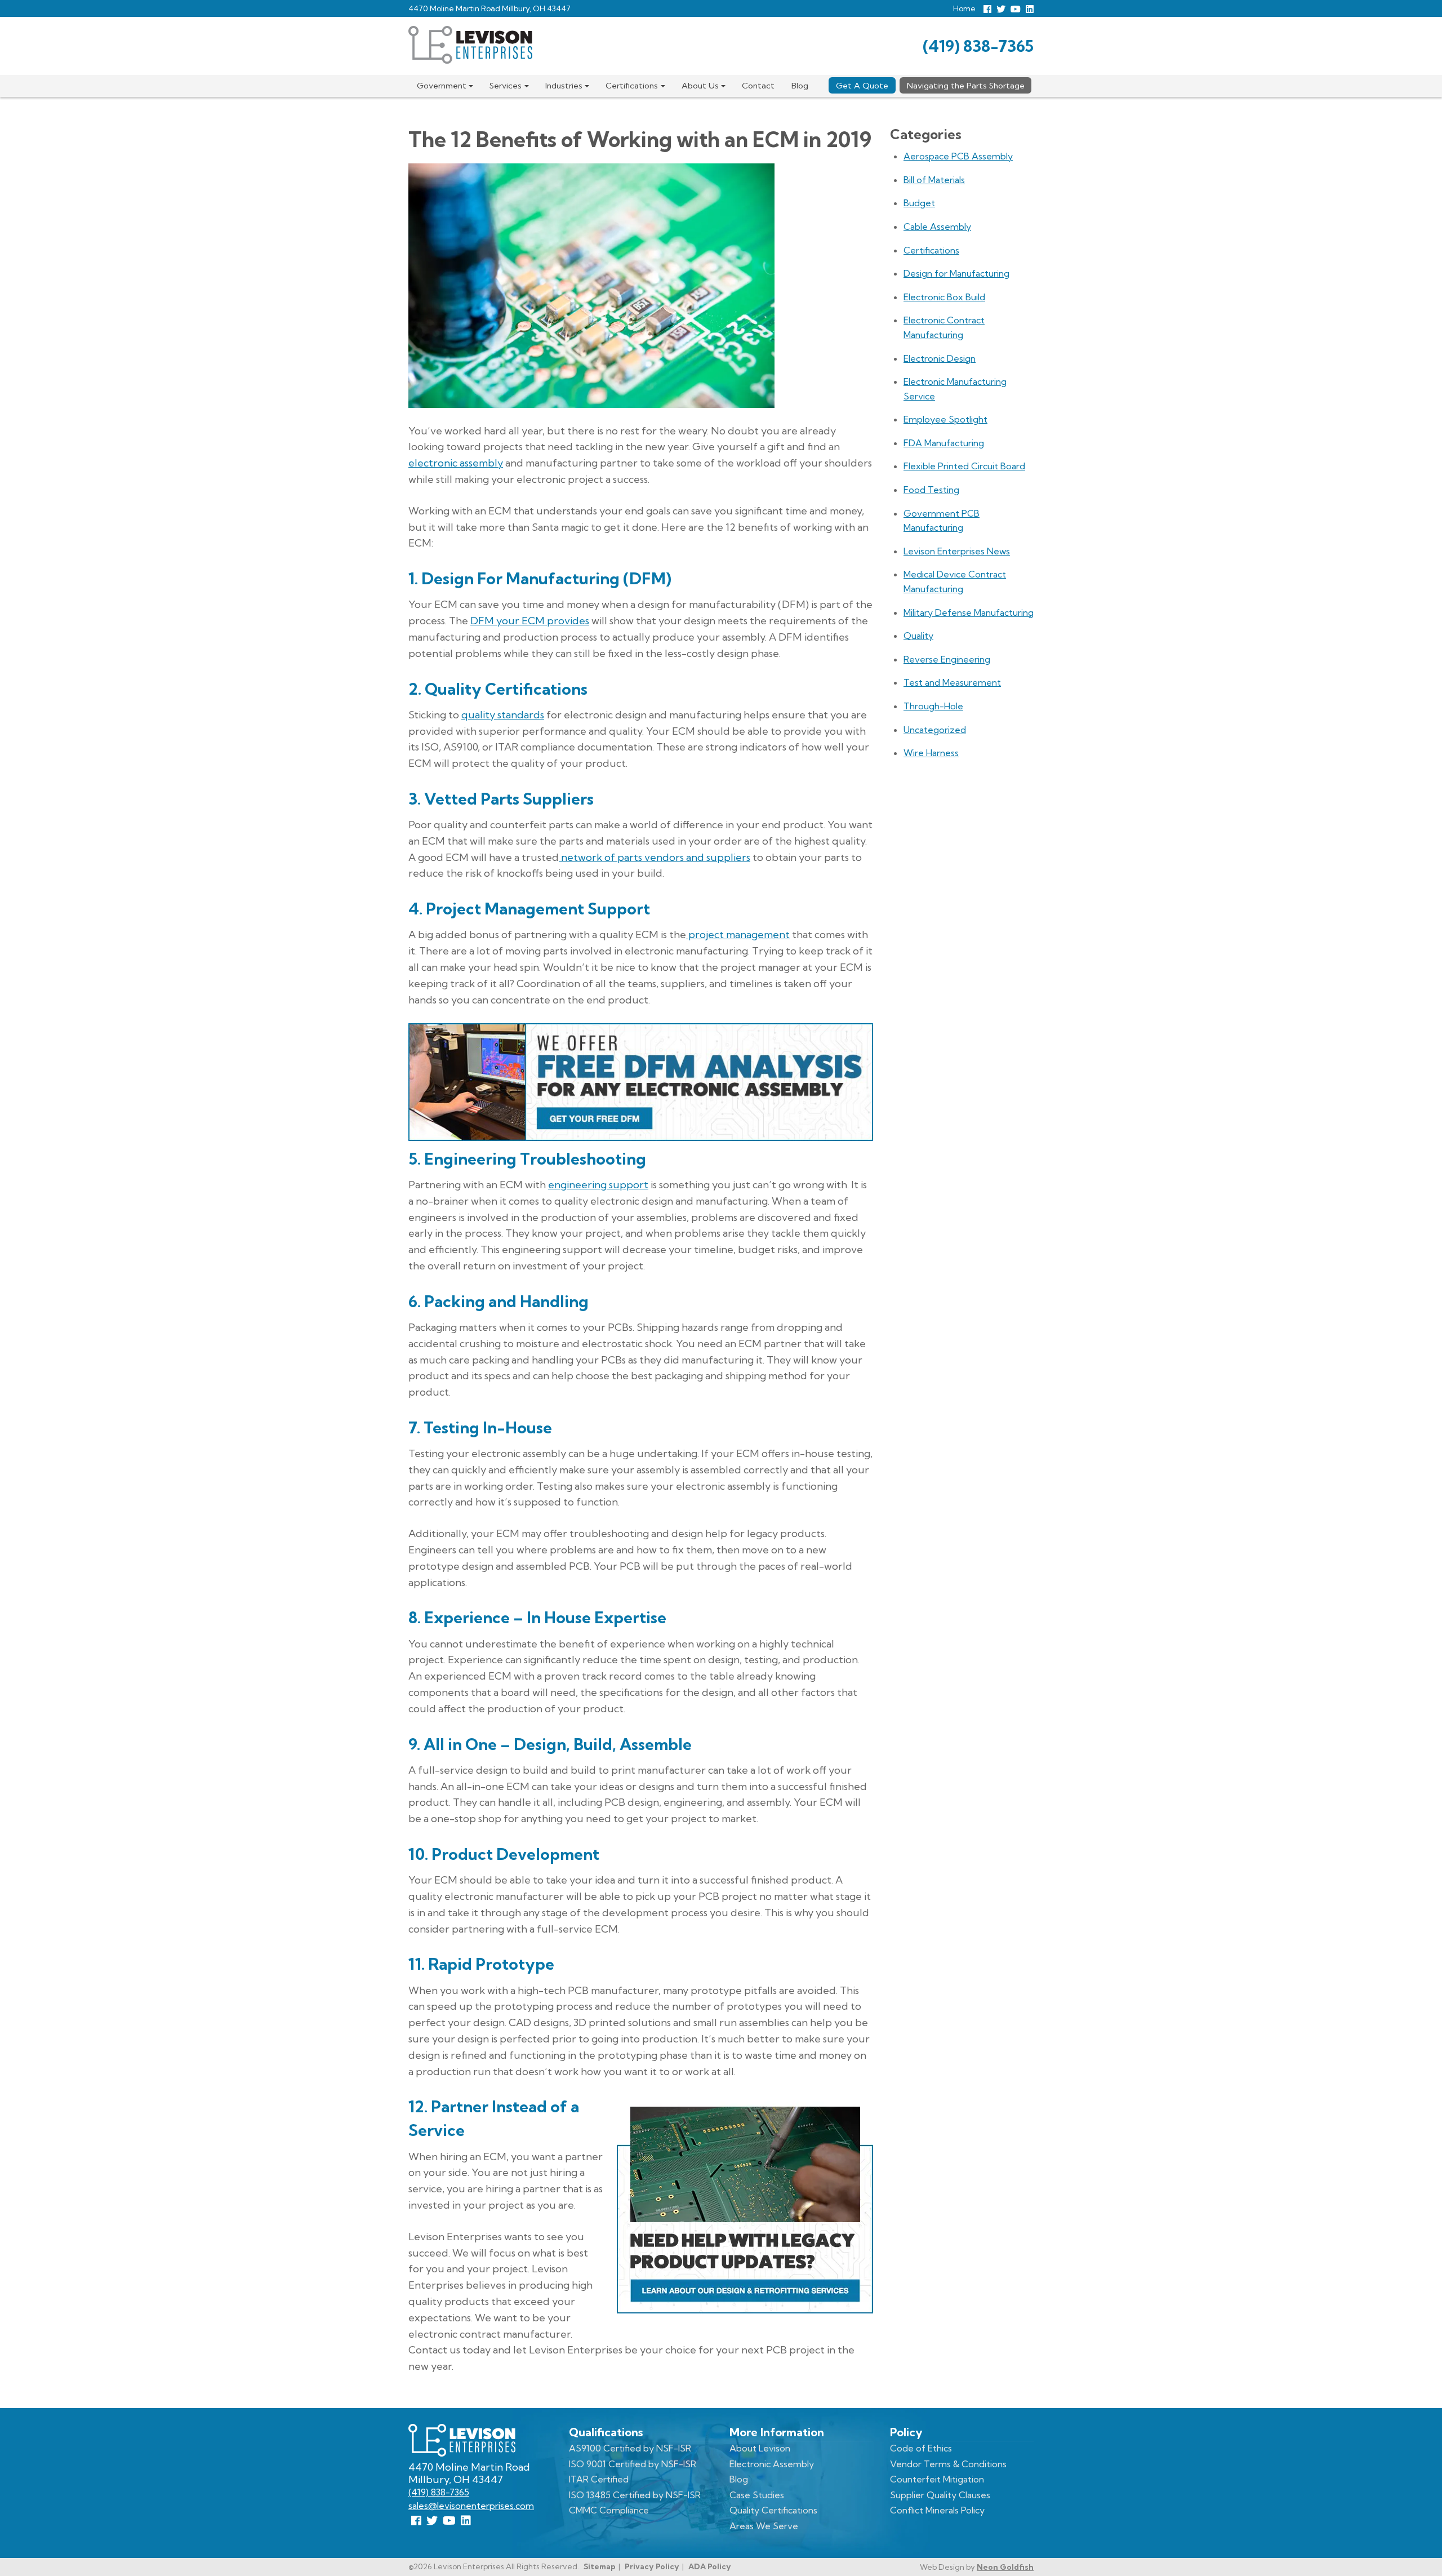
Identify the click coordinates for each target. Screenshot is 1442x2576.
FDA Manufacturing (944, 443)
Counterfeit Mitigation (937, 2479)
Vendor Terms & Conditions (948, 2464)
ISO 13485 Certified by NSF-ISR (635, 2495)
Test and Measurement (952, 682)
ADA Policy (710, 2566)
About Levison (760, 2448)
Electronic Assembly (772, 2464)
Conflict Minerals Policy (937, 2510)
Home (964, 8)
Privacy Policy (652, 2566)
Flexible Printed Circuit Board (964, 466)
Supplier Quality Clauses (940, 2495)
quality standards (503, 715)
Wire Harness (931, 753)
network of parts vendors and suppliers (655, 857)
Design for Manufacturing (956, 273)
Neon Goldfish (1005, 2567)
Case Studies (757, 2495)
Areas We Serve (764, 2526)
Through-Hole (933, 706)
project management (738, 934)
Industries (564, 86)
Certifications (632, 86)
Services (506, 86)
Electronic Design (940, 358)
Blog (800, 86)
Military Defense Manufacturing (969, 612)
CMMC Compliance (609, 2510)
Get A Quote (862, 86)
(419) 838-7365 (978, 46)
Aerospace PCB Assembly (958, 156)
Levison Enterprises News (957, 551)
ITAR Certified (599, 2479)
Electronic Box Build (944, 297)
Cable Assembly (937, 226)
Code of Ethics (921, 2448)
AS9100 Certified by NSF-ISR (630, 2448)
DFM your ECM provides (530, 621)
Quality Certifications (773, 2510)
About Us (700, 86)
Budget (919, 203)
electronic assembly (456, 463)
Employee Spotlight (945, 419)
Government (442, 86)
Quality (918, 636)
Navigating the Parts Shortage (966, 86)
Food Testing (931, 490)
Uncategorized (935, 730)
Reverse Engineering (947, 659)
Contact (758, 86)
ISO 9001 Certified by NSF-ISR (633, 2464)
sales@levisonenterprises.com (471, 2506)
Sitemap (600, 2566)
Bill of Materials (934, 180)
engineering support (598, 1185)
